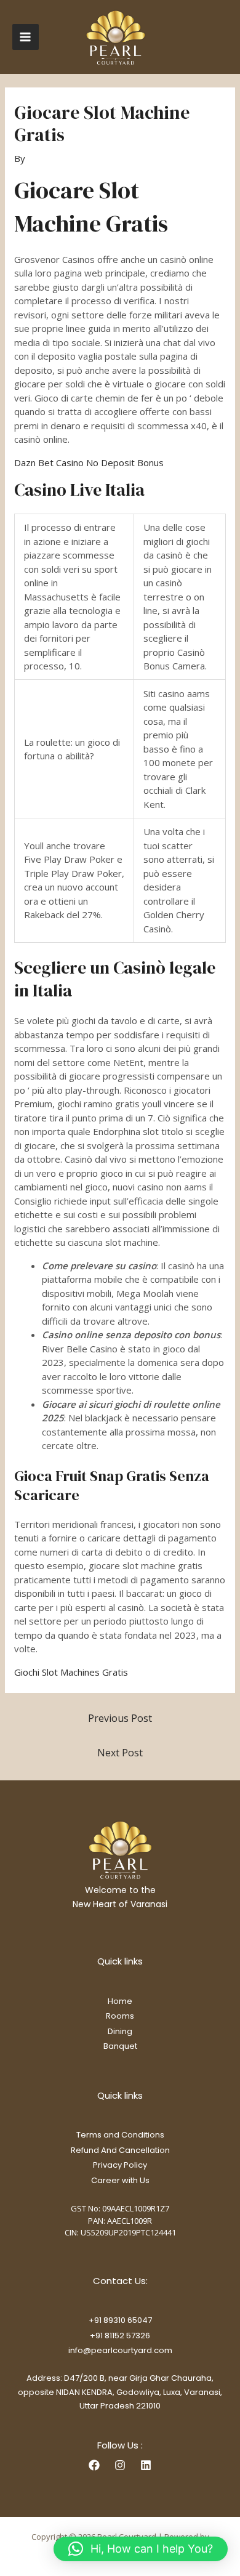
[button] (141, 2549)
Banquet (120, 2046)
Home (120, 2001)
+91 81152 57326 (120, 2336)
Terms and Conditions (120, 2135)
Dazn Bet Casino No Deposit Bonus (89, 462)
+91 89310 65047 (120, 2320)
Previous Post (120, 1718)
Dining (120, 2031)
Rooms (120, 2016)
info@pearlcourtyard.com (120, 2350)
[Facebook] (94, 2465)
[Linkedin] (146, 2465)
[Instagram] (120, 2465)
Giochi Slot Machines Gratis (71, 1672)
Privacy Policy (120, 2165)
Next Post (120, 1753)
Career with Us (120, 2180)
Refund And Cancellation (120, 2150)
